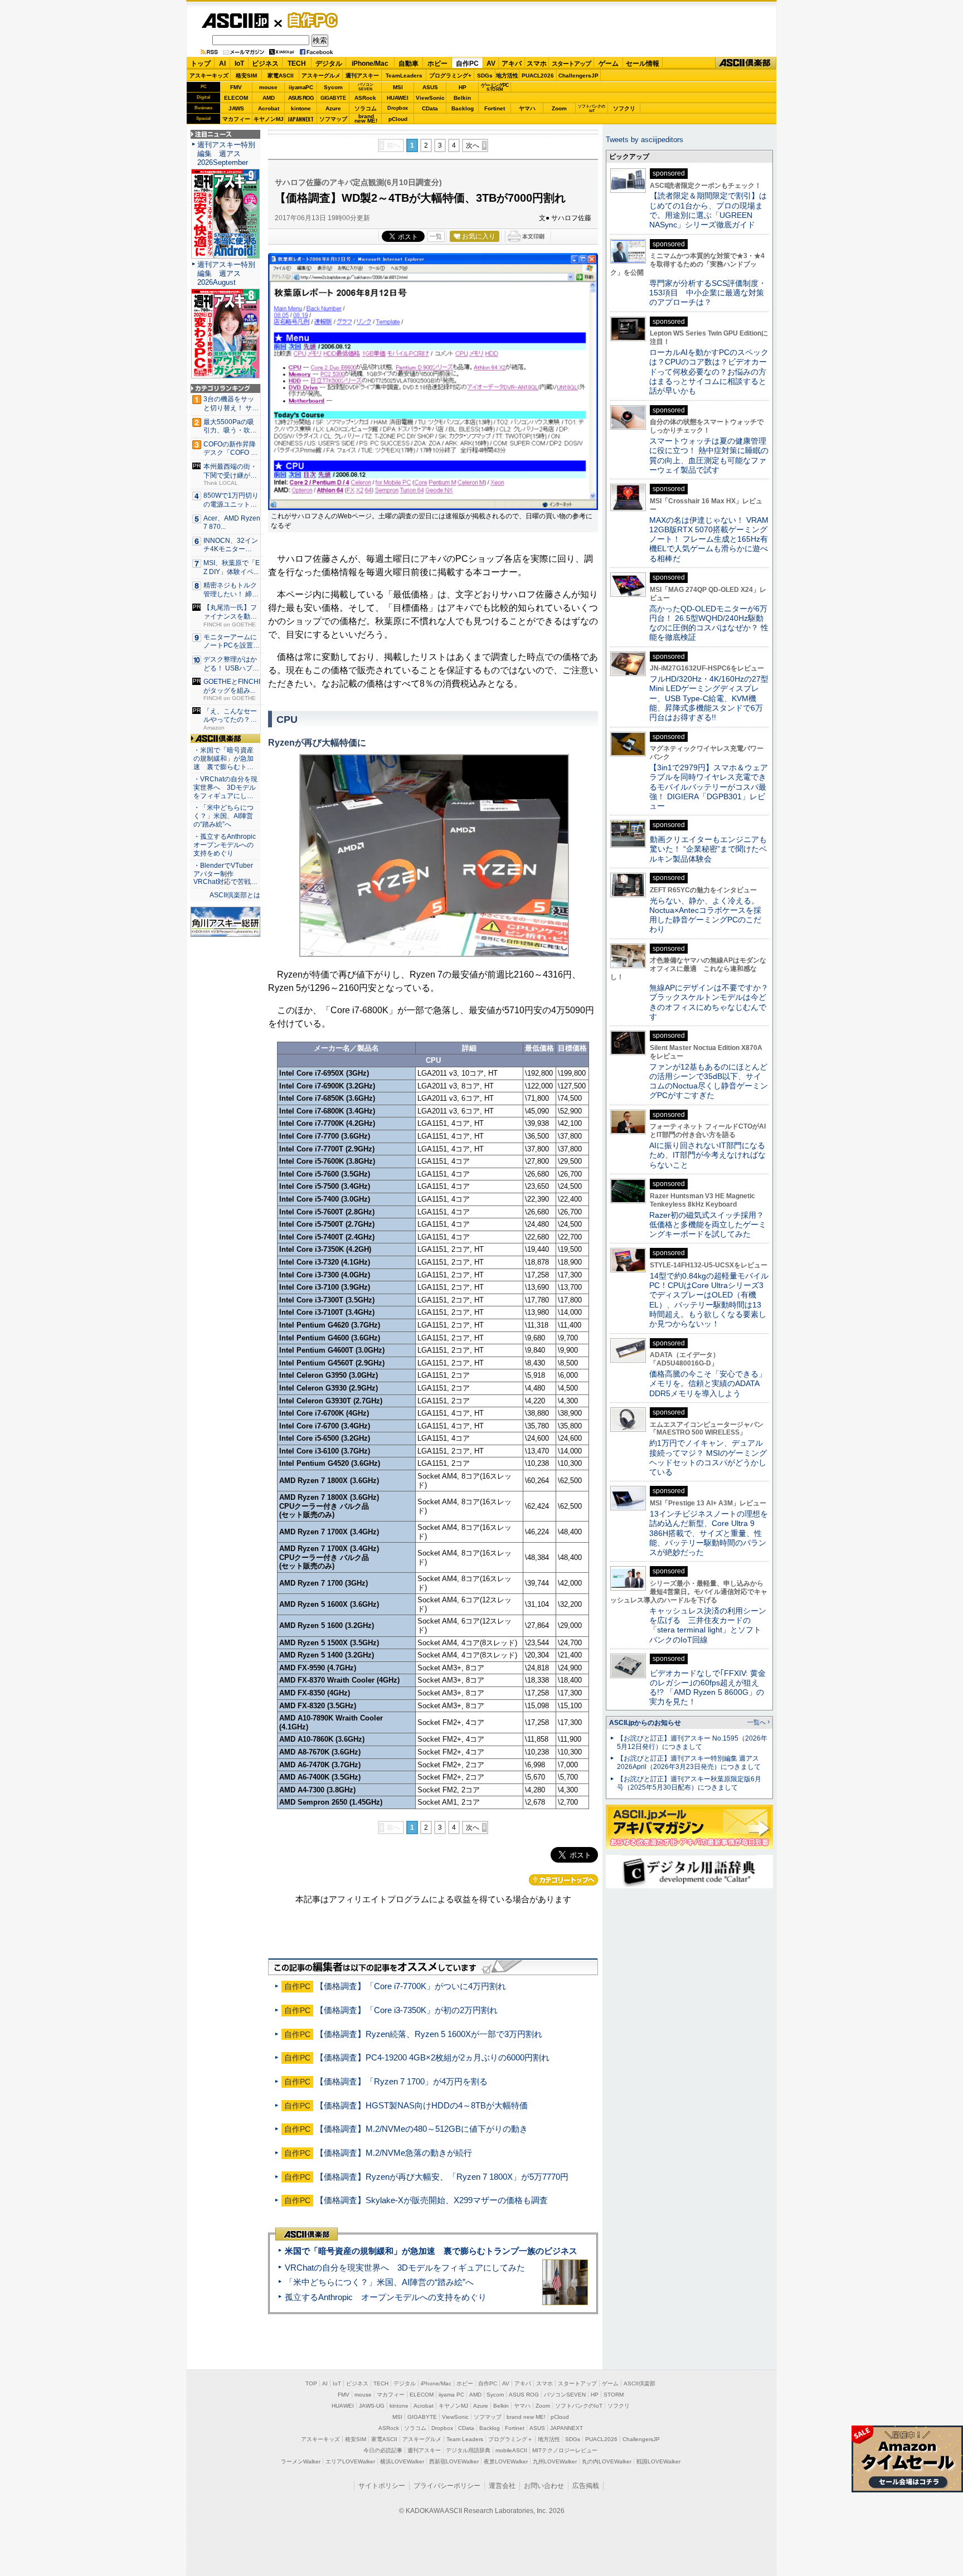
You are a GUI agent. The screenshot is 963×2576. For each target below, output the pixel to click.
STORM (614, 2395)
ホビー (437, 64)
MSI (398, 87)
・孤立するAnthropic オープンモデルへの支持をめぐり (225, 845)
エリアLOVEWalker (350, 2461)
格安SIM (246, 76)
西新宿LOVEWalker (454, 2461)
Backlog (463, 108)
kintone (301, 108)
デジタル (329, 64)
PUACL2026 (538, 76)
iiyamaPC (301, 87)
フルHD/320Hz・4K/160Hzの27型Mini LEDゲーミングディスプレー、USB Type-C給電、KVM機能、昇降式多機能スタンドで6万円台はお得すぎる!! (709, 698)
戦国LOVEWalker (658, 2461)
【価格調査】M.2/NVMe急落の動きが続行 (394, 2153)
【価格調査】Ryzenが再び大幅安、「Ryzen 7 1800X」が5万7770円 (442, 2177)
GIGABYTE (333, 98)
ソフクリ (624, 108)
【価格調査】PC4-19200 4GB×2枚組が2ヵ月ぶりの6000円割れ (432, 2057)
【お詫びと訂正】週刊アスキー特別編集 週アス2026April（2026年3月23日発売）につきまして (689, 1763)
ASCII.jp (235, 21)
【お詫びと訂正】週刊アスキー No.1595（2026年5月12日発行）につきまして (692, 1743)
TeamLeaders (404, 76)
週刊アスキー (362, 76)
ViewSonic (430, 98)
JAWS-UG (372, 2406)
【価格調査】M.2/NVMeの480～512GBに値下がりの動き (422, 2129)
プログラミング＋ (510, 2439)
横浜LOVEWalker (402, 2461)
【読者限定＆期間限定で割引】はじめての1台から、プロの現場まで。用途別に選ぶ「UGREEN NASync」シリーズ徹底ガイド (708, 210)
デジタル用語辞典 (468, 2450)
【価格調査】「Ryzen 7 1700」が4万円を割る (402, 2081)
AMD (269, 98)
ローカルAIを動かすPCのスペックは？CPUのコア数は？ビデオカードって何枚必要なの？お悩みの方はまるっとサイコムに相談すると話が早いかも (709, 371)
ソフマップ (333, 119)
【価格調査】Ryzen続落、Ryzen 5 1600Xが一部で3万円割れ (429, 2034)
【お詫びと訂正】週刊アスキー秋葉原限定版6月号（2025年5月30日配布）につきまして (689, 1783)
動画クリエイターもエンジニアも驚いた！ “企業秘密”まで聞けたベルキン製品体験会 (708, 849)
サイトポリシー (382, 2486)
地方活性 (507, 76)
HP (463, 87)
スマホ (537, 64)
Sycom (333, 87)
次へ (473, 145)
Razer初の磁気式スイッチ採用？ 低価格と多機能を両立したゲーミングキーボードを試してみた (711, 1225)
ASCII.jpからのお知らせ (645, 1723)
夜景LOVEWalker (506, 2461)
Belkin (462, 98)
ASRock (365, 98)
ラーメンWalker (301, 2461)
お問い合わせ (544, 2486)
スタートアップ (571, 64)
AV (491, 64)
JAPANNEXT (301, 119)
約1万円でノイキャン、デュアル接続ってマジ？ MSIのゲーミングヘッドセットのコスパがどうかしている (708, 1457)
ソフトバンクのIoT (592, 108)
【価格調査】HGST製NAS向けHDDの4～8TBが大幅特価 (422, 2105)
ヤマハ (527, 108)
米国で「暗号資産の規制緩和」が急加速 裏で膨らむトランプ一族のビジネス (431, 2251)
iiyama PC (451, 2395)
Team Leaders (465, 2439)
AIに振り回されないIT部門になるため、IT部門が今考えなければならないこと (707, 1155)
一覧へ (757, 1722)
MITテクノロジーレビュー (565, 2450)
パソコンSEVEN (366, 87)
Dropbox (398, 108)
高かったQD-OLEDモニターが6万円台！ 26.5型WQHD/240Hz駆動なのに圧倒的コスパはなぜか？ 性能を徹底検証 (709, 623)
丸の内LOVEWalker (607, 2461)
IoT (239, 64)
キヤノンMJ (269, 119)
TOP (311, 2383)
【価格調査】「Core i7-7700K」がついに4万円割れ (411, 1986)
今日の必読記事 (383, 2450)
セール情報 (643, 64)
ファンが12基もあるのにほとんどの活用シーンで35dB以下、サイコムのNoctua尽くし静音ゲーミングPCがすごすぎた (709, 1081)
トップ (201, 64)
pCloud (398, 119)
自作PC (309, 20)
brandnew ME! (366, 119)
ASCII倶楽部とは (235, 895)
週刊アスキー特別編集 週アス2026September (226, 154)
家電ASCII (281, 76)
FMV (236, 87)
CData (430, 108)
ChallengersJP (578, 76)
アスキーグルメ (321, 76)
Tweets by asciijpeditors (645, 140)
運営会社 (502, 2486)
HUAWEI (398, 98)
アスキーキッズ (209, 76)
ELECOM (236, 98)
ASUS (430, 87)
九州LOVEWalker (555, 2461)
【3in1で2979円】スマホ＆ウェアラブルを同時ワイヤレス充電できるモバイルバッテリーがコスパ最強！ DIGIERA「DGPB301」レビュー (709, 787)
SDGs (485, 76)
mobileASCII (511, 2450)
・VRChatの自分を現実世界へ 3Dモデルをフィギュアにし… (225, 788)
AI (222, 64)
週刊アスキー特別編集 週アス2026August (226, 273)
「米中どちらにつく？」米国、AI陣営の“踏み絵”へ (379, 2282)
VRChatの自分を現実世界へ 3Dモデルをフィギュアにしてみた (405, 2268)
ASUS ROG (301, 98)
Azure (333, 108)
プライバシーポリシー (447, 2486)
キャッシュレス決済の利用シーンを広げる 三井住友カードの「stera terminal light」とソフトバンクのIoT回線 (708, 1625)
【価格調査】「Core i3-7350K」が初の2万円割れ (407, 2010)
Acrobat (269, 108)
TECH (297, 64)
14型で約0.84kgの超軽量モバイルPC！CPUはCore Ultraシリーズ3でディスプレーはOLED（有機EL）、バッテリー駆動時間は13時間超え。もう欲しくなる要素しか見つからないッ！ (709, 1300)
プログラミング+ (450, 76)
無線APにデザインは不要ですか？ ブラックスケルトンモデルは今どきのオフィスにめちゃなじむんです (713, 1002)
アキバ (512, 64)
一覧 (436, 236)
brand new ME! (526, 2417)
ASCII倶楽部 (746, 63)
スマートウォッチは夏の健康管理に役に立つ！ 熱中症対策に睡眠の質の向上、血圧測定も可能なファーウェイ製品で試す (709, 455)
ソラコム (366, 108)
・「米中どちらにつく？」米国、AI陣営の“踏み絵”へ (223, 816)
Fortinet (495, 108)
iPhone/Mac (370, 64)
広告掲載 (586, 2486)
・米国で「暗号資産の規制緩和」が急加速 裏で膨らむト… (223, 759)
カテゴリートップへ (563, 1880)
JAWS (236, 108)
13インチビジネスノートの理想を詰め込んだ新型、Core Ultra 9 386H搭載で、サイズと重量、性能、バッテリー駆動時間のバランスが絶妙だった (709, 1533)
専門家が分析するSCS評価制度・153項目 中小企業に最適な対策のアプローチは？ (708, 293)
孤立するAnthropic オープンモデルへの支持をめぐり (386, 2297)
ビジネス (265, 64)
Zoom (559, 108)
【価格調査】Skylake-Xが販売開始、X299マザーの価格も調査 (432, 2200)
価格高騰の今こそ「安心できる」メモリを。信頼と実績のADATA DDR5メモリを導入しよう (708, 1384)
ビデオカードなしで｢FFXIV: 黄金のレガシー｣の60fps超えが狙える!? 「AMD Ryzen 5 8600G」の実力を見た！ (707, 1688)
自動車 (408, 64)
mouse (268, 87)
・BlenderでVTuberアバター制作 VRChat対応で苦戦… (225, 874)
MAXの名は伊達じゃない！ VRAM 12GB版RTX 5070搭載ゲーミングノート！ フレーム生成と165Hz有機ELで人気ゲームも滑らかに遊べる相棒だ (709, 539)
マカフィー (236, 119)
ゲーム (609, 64)
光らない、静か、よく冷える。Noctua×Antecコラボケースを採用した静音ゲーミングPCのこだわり (705, 915)
